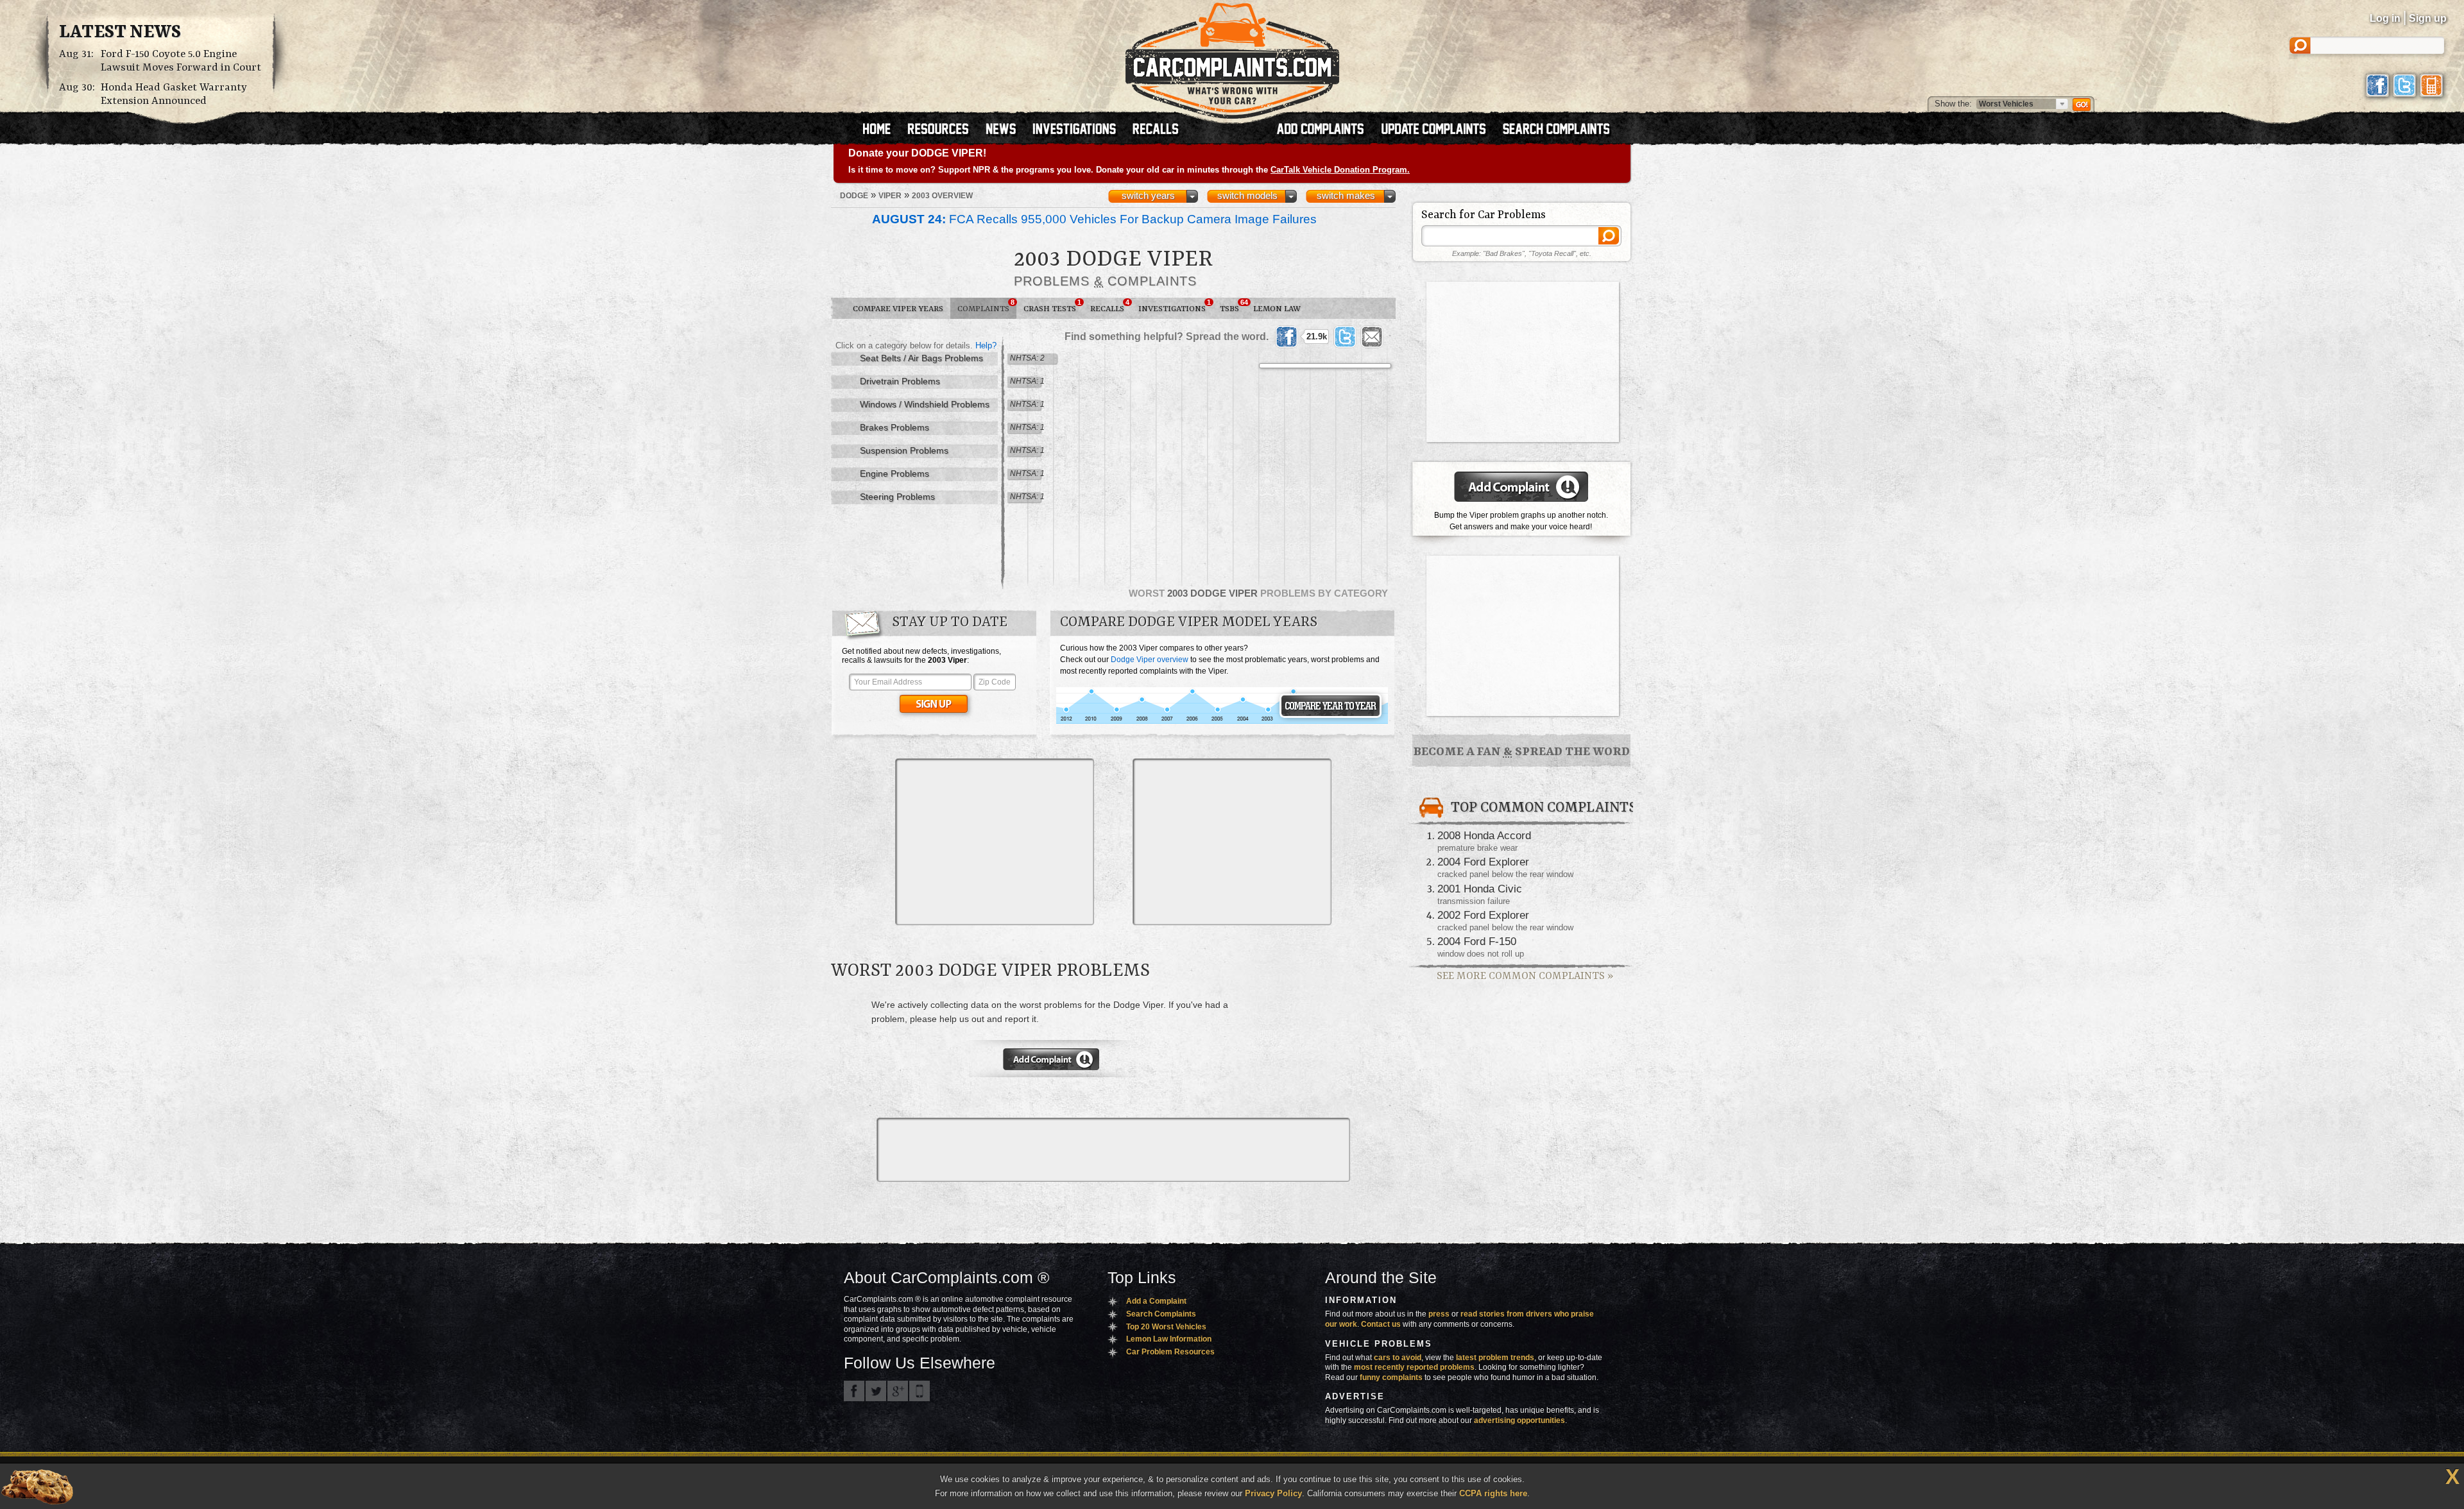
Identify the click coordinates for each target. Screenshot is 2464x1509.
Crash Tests (1052, 306)
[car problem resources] (944, 130)
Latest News (120, 33)
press (1439, 1314)
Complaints (986, 306)
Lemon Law (1277, 309)
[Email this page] (1372, 337)
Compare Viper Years (898, 309)
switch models (1247, 196)
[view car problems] (883, 130)
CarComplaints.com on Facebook (854, 1391)
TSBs (1233, 306)
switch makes (1346, 196)
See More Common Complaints (1525, 976)
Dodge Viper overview (1150, 660)
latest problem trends (1495, 1358)
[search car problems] (1562, 130)
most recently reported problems (1414, 1367)
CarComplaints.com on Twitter (876, 1391)
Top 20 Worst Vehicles (1166, 1327)
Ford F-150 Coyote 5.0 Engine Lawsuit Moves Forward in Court (181, 61)
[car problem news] (1006, 130)
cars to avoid (1398, 1358)
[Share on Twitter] (1345, 337)
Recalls (1110, 306)
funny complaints (1391, 1377)
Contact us (1381, 1324)
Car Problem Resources (1170, 1352)
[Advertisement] (995, 842)
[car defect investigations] (1080, 130)
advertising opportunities (1519, 1420)
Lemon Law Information (1169, 1339)
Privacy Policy (1273, 1493)
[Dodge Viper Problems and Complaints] (1222, 722)
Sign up (2428, 18)
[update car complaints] (1439, 130)
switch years (1148, 196)
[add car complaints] (1326, 130)
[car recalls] (1156, 130)
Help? (986, 345)
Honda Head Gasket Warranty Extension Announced (174, 94)
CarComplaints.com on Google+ (898, 1391)
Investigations (1175, 306)
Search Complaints (1161, 1314)
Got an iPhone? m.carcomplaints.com (920, 1391)
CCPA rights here (1493, 1493)
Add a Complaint (1156, 1301)
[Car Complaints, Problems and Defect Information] (1232, 57)
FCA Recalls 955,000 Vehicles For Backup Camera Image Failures (1094, 219)
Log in (2385, 18)
